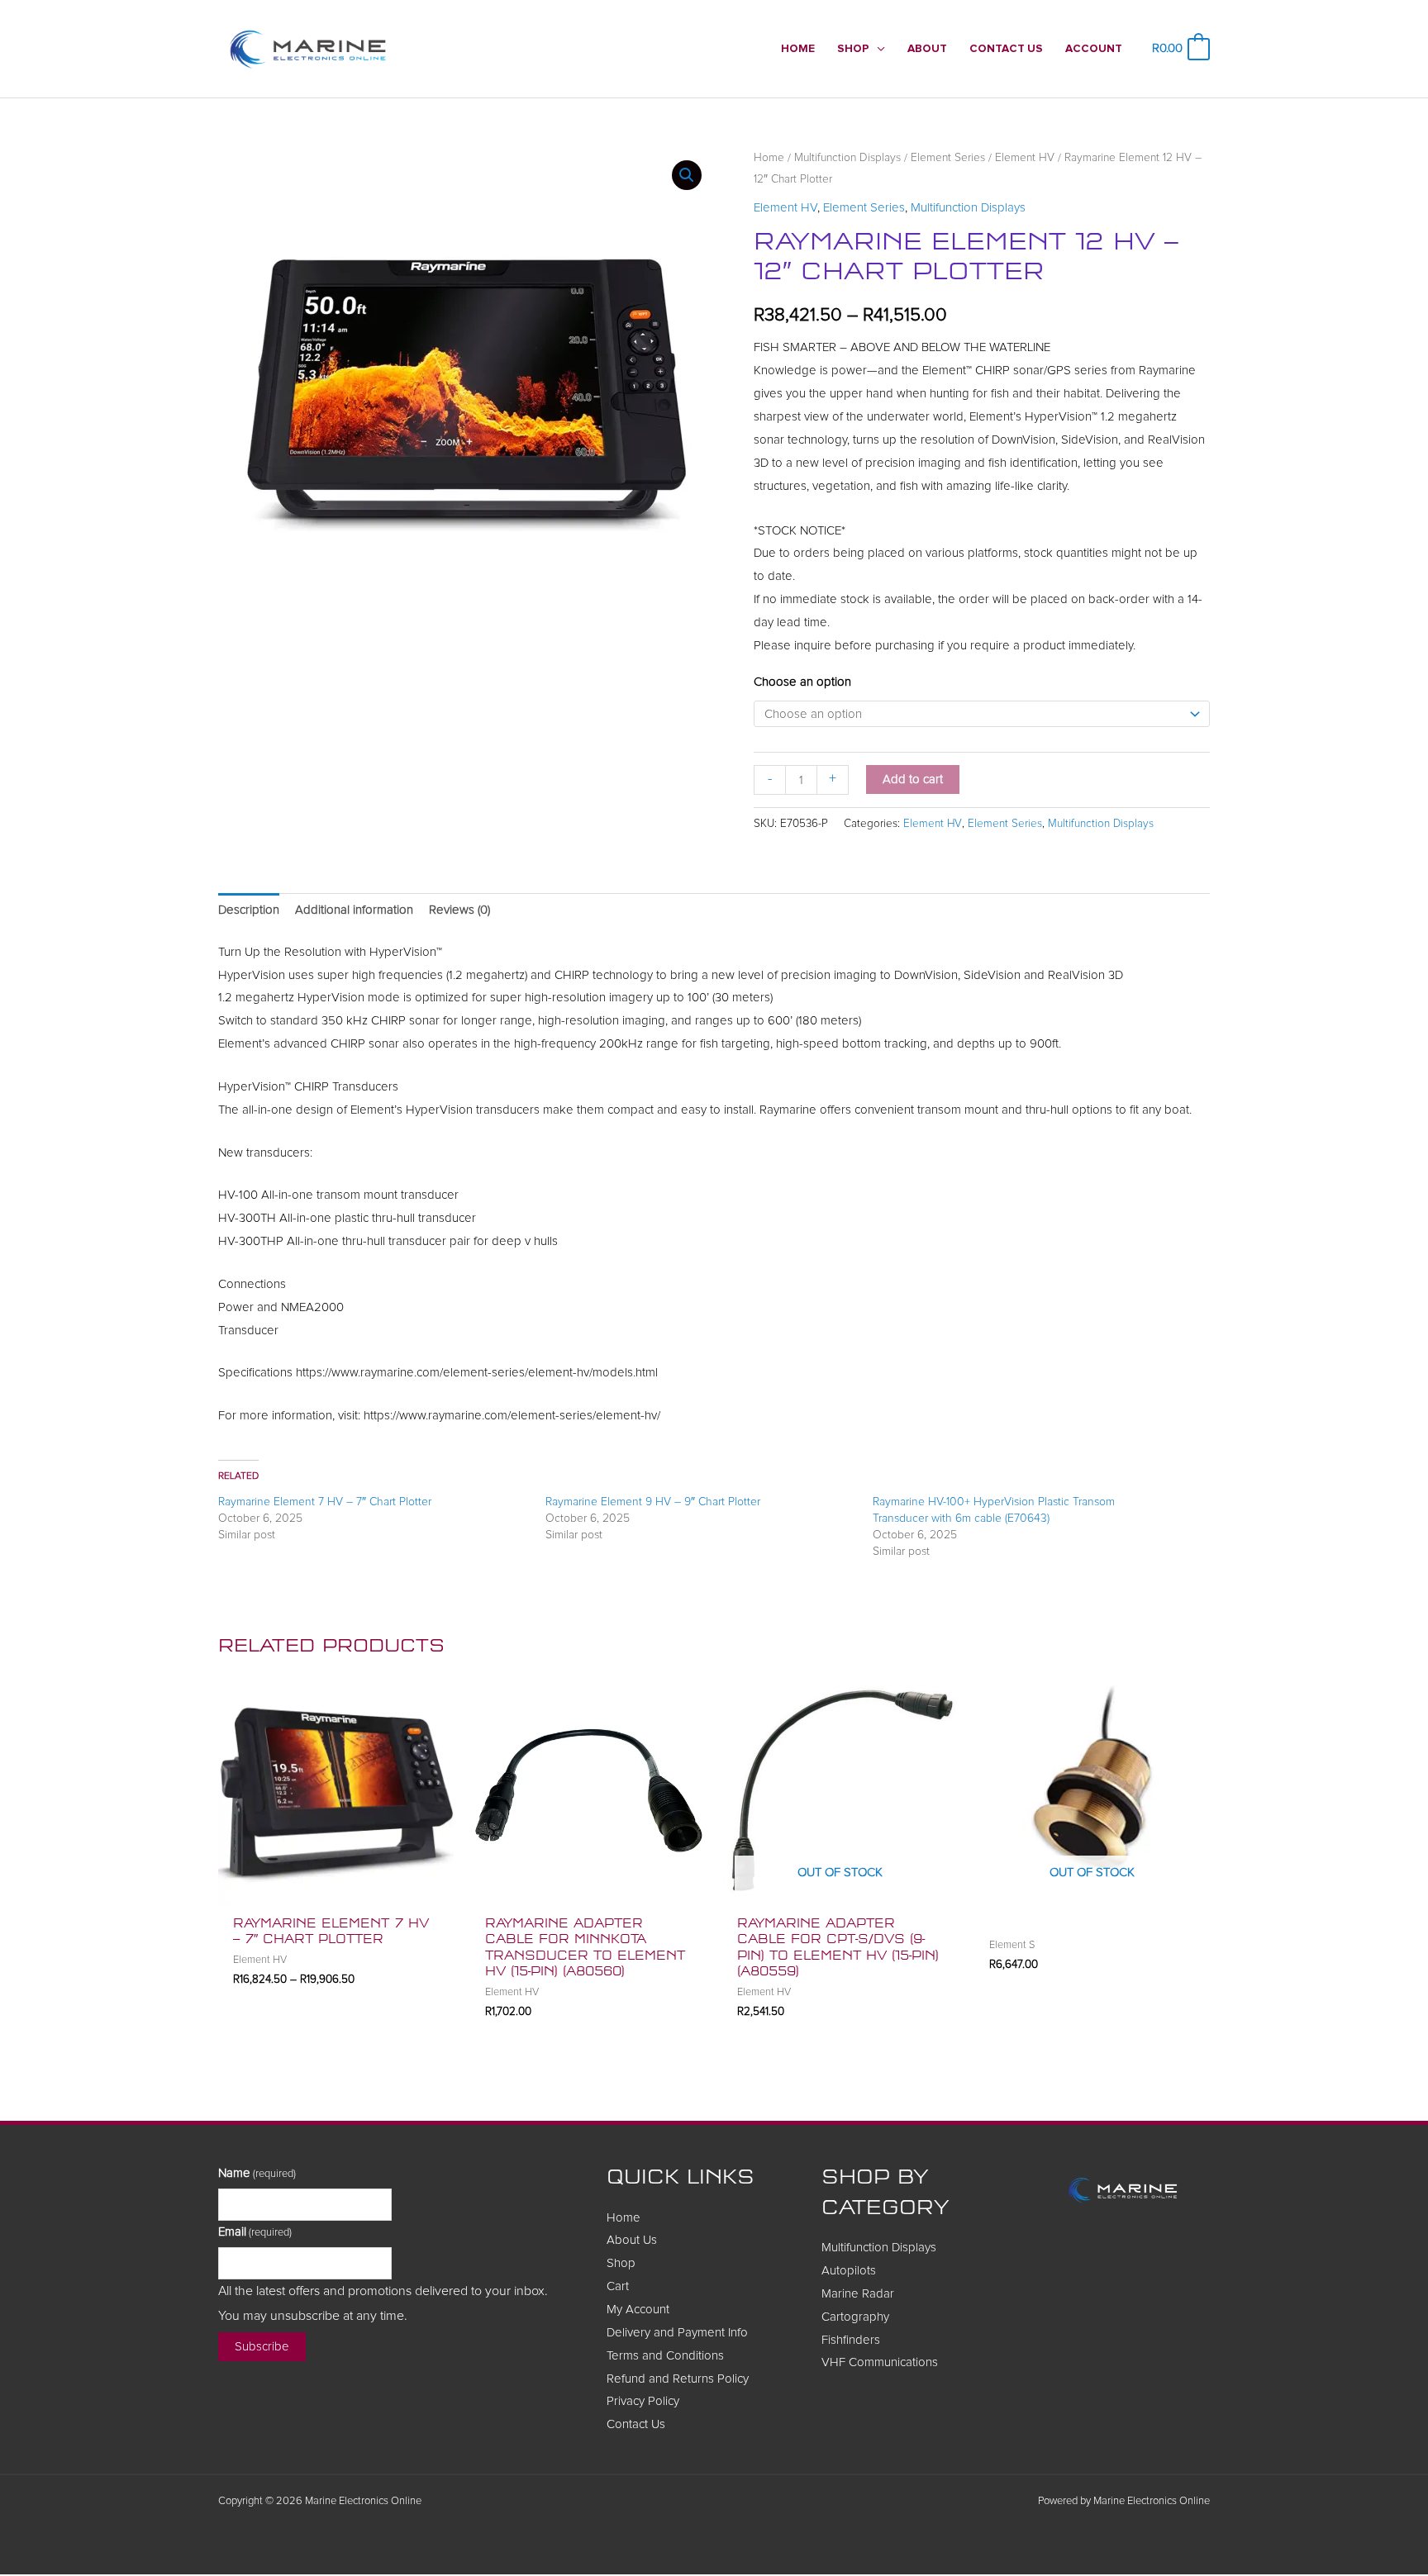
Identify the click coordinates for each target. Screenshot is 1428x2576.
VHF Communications (880, 2362)
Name (257, 2173)
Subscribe (262, 2347)
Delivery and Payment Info (677, 2333)
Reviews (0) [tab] (459, 910)
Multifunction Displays (847, 158)
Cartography (855, 2317)
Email (255, 2232)
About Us (632, 2240)
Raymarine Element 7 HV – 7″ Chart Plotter (325, 1502)
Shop (621, 2263)
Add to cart (913, 779)
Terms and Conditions (665, 2356)
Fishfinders (851, 2340)
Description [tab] (249, 910)
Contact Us (636, 2424)
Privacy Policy (643, 2401)
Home (769, 158)
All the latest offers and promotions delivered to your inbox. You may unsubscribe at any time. (383, 2303)
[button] (877, 49)
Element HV (1025, 158)
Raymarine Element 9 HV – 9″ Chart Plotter (653, 1502)
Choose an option (802, 682)
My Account (638, 2310)
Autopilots (849, 2271)
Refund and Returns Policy (678, 2379)
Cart (618, 2286)
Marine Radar (858, 2294)
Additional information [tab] (354, 910)
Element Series (948, 158)
